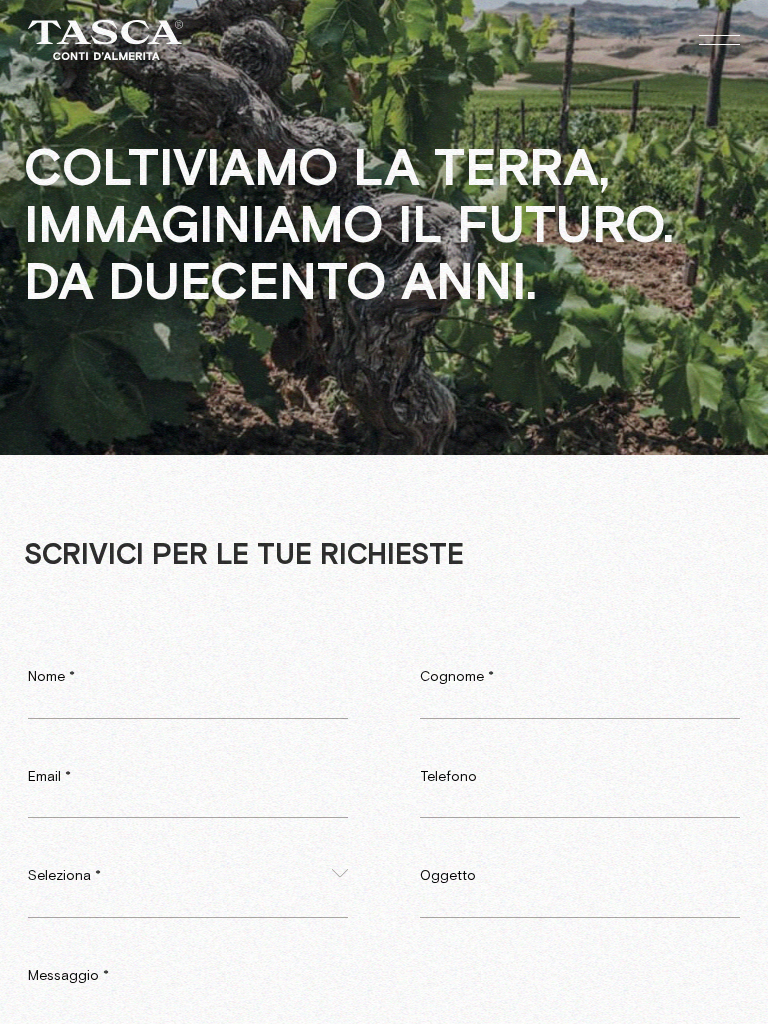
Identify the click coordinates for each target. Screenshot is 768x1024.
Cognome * (457, 677)
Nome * (51, 677)
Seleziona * (64, 876)
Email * (49, 777)
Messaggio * (68, 976)
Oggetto (448, 876)
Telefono (448, 777)
